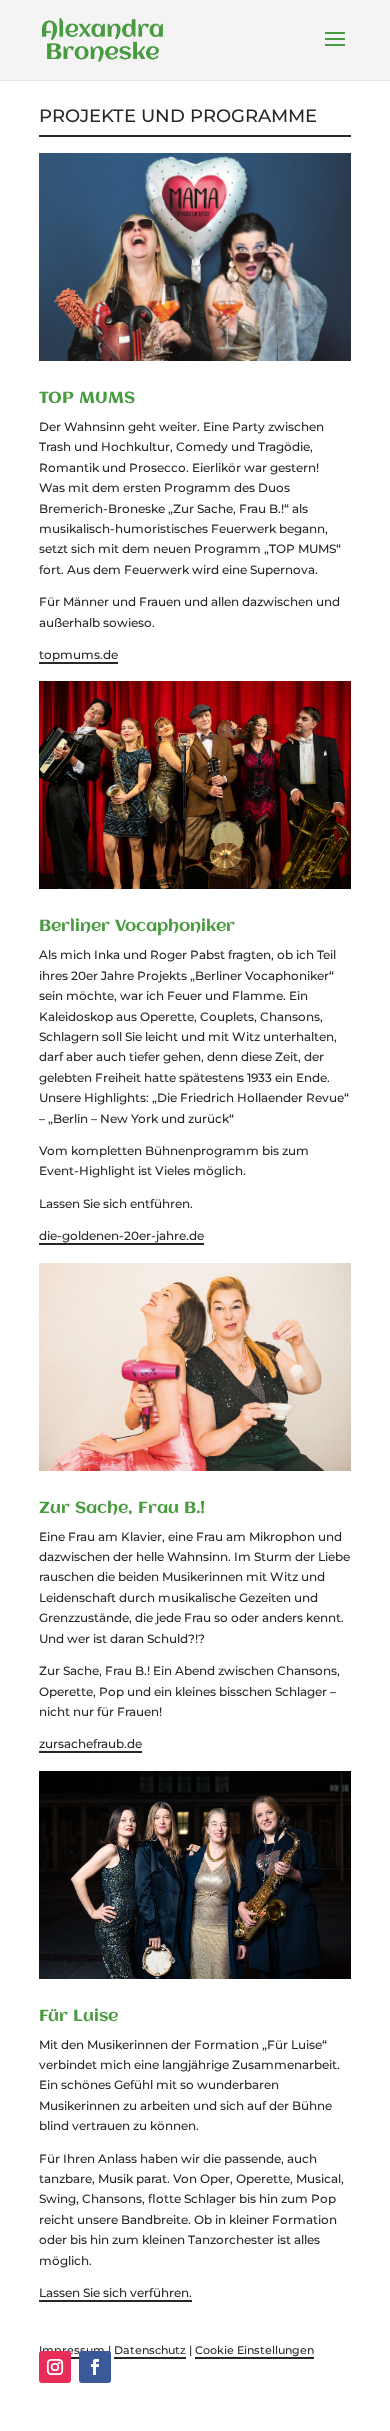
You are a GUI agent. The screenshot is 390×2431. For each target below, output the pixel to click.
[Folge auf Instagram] (55, 2367)
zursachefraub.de (90, 1743)
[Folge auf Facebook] (95, 2367)
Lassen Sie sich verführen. (115, 2292)
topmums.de (78, 654)
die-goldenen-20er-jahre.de (121, 1235)
